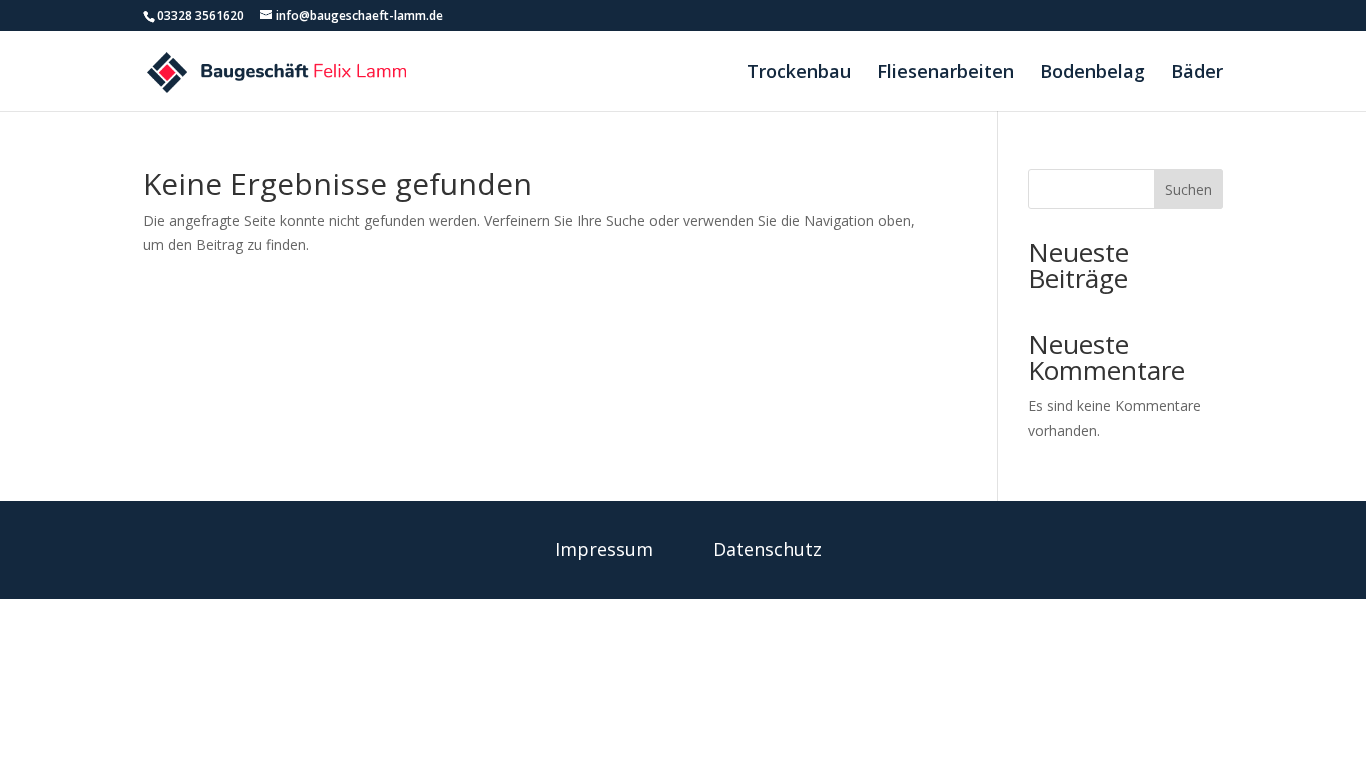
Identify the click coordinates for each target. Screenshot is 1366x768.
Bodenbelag (1092, 73)
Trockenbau (799, 73)
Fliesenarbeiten (945, 73)
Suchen (1188, 189)
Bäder (1197, 73)
